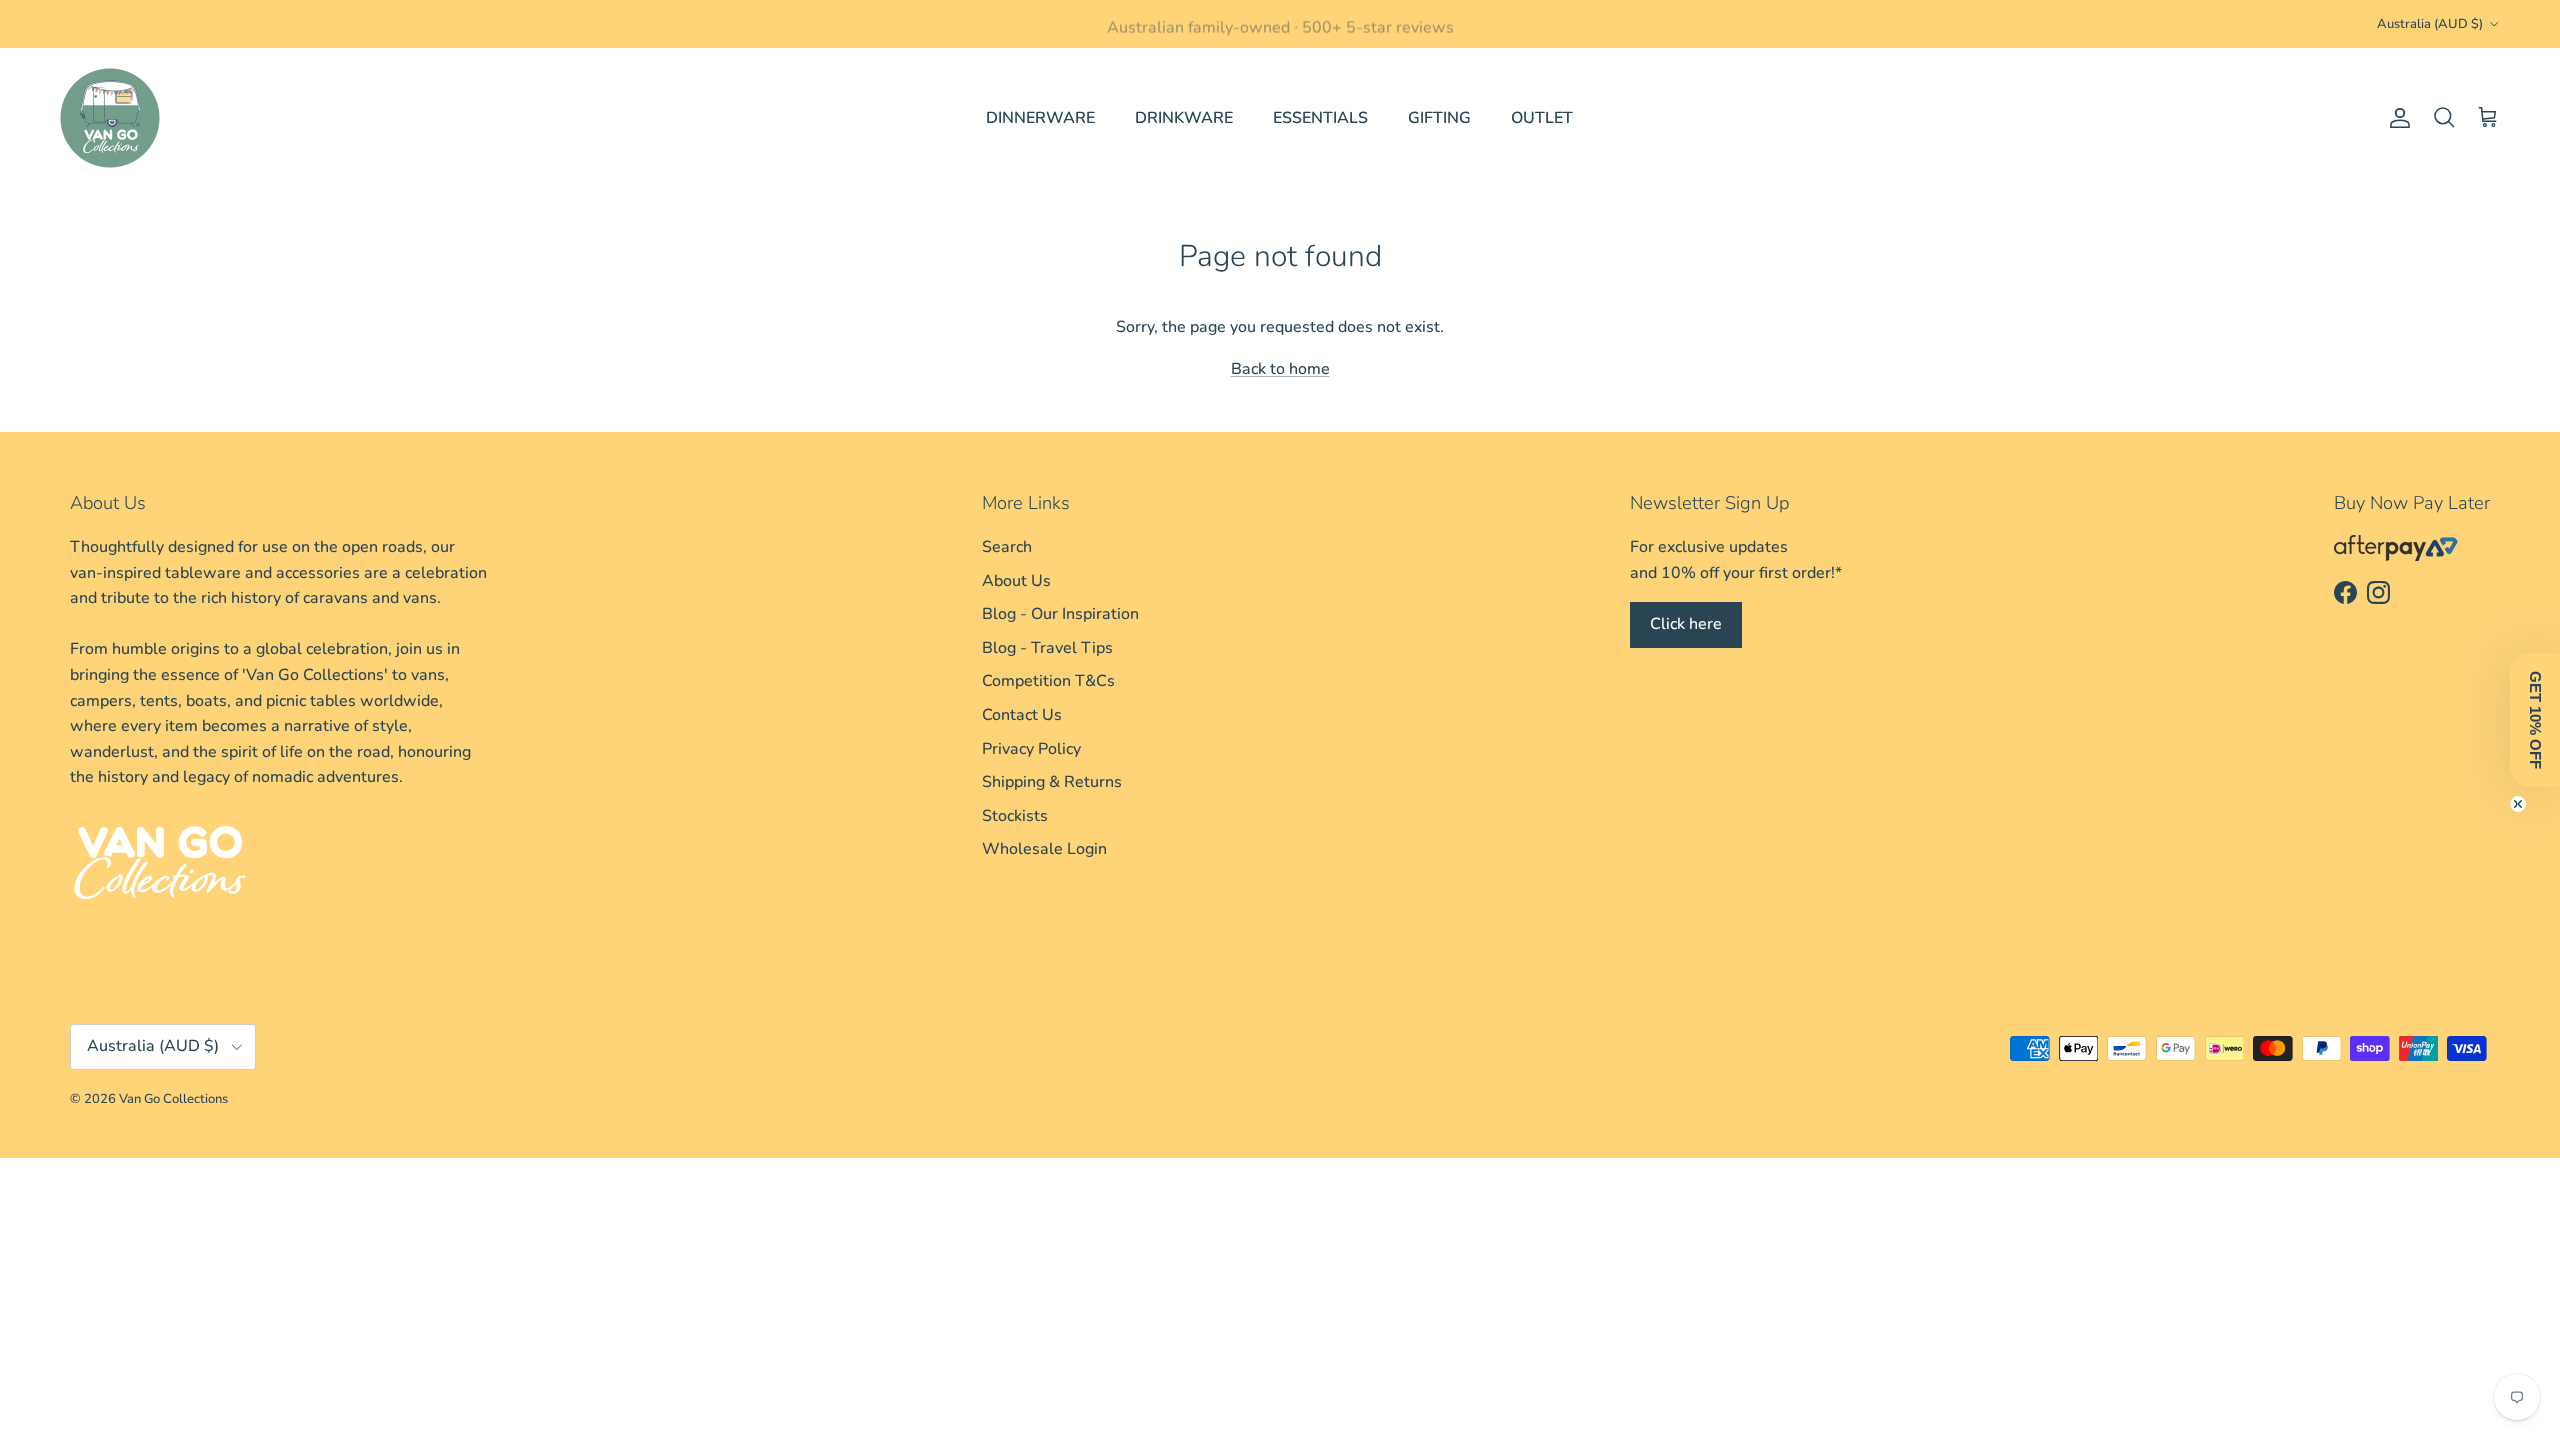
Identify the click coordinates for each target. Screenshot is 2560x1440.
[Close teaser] (2518, 804)
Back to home (1280, 369)
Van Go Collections (173, 1099)
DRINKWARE (1184, 118)
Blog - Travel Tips (1047, 648)
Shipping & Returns (1052, 782)
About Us (1016, 581)
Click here (1686, 624)
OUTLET (1542, 118)
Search (1007, 547)
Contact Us (1022, 715)
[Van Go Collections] (110, 118)
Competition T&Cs (1048, 681)
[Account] (2396, 118)
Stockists (1015, 816)
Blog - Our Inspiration (1060, 614)
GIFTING (1439, 118)
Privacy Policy (1031, 749)
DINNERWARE (1040, 118)
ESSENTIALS (1320, 118)
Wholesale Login (1044, 849)
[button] (2535, 720)
